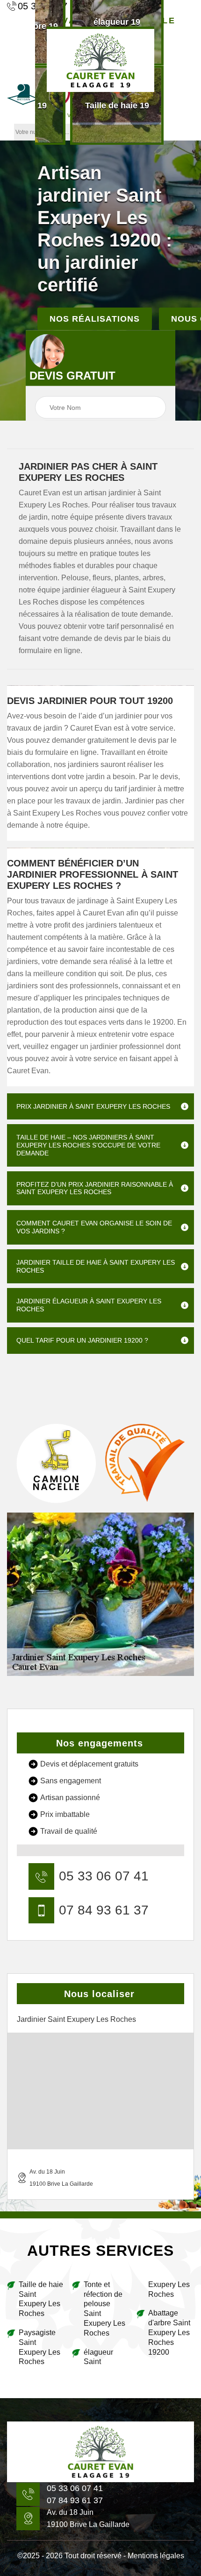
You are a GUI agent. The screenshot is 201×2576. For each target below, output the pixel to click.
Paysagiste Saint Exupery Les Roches (39, 2347)
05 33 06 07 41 (104, 1876)
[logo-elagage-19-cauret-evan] (100, 59)
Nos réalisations (95, 318)
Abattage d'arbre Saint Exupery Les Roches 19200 (169, 2332)
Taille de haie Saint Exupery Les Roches (41, 2299)
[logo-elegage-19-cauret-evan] (100, 2452)
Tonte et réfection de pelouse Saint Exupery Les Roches (104, 2309)
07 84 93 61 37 (104, 1910)
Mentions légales (156, 2556)
